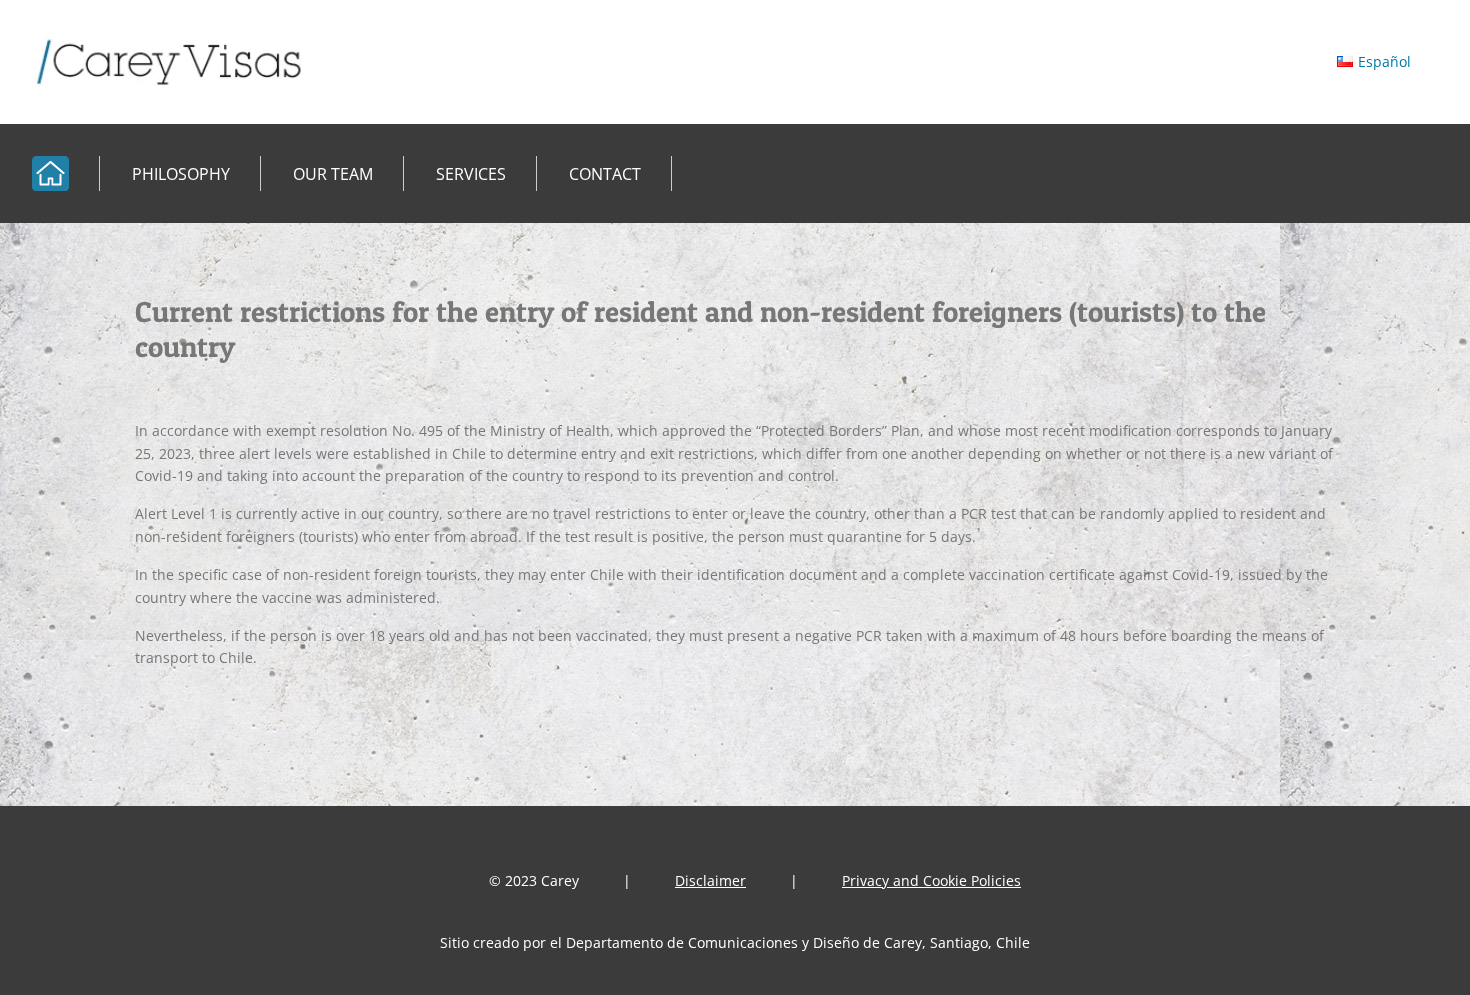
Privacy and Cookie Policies (931, 880)
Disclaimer (710, 880)
